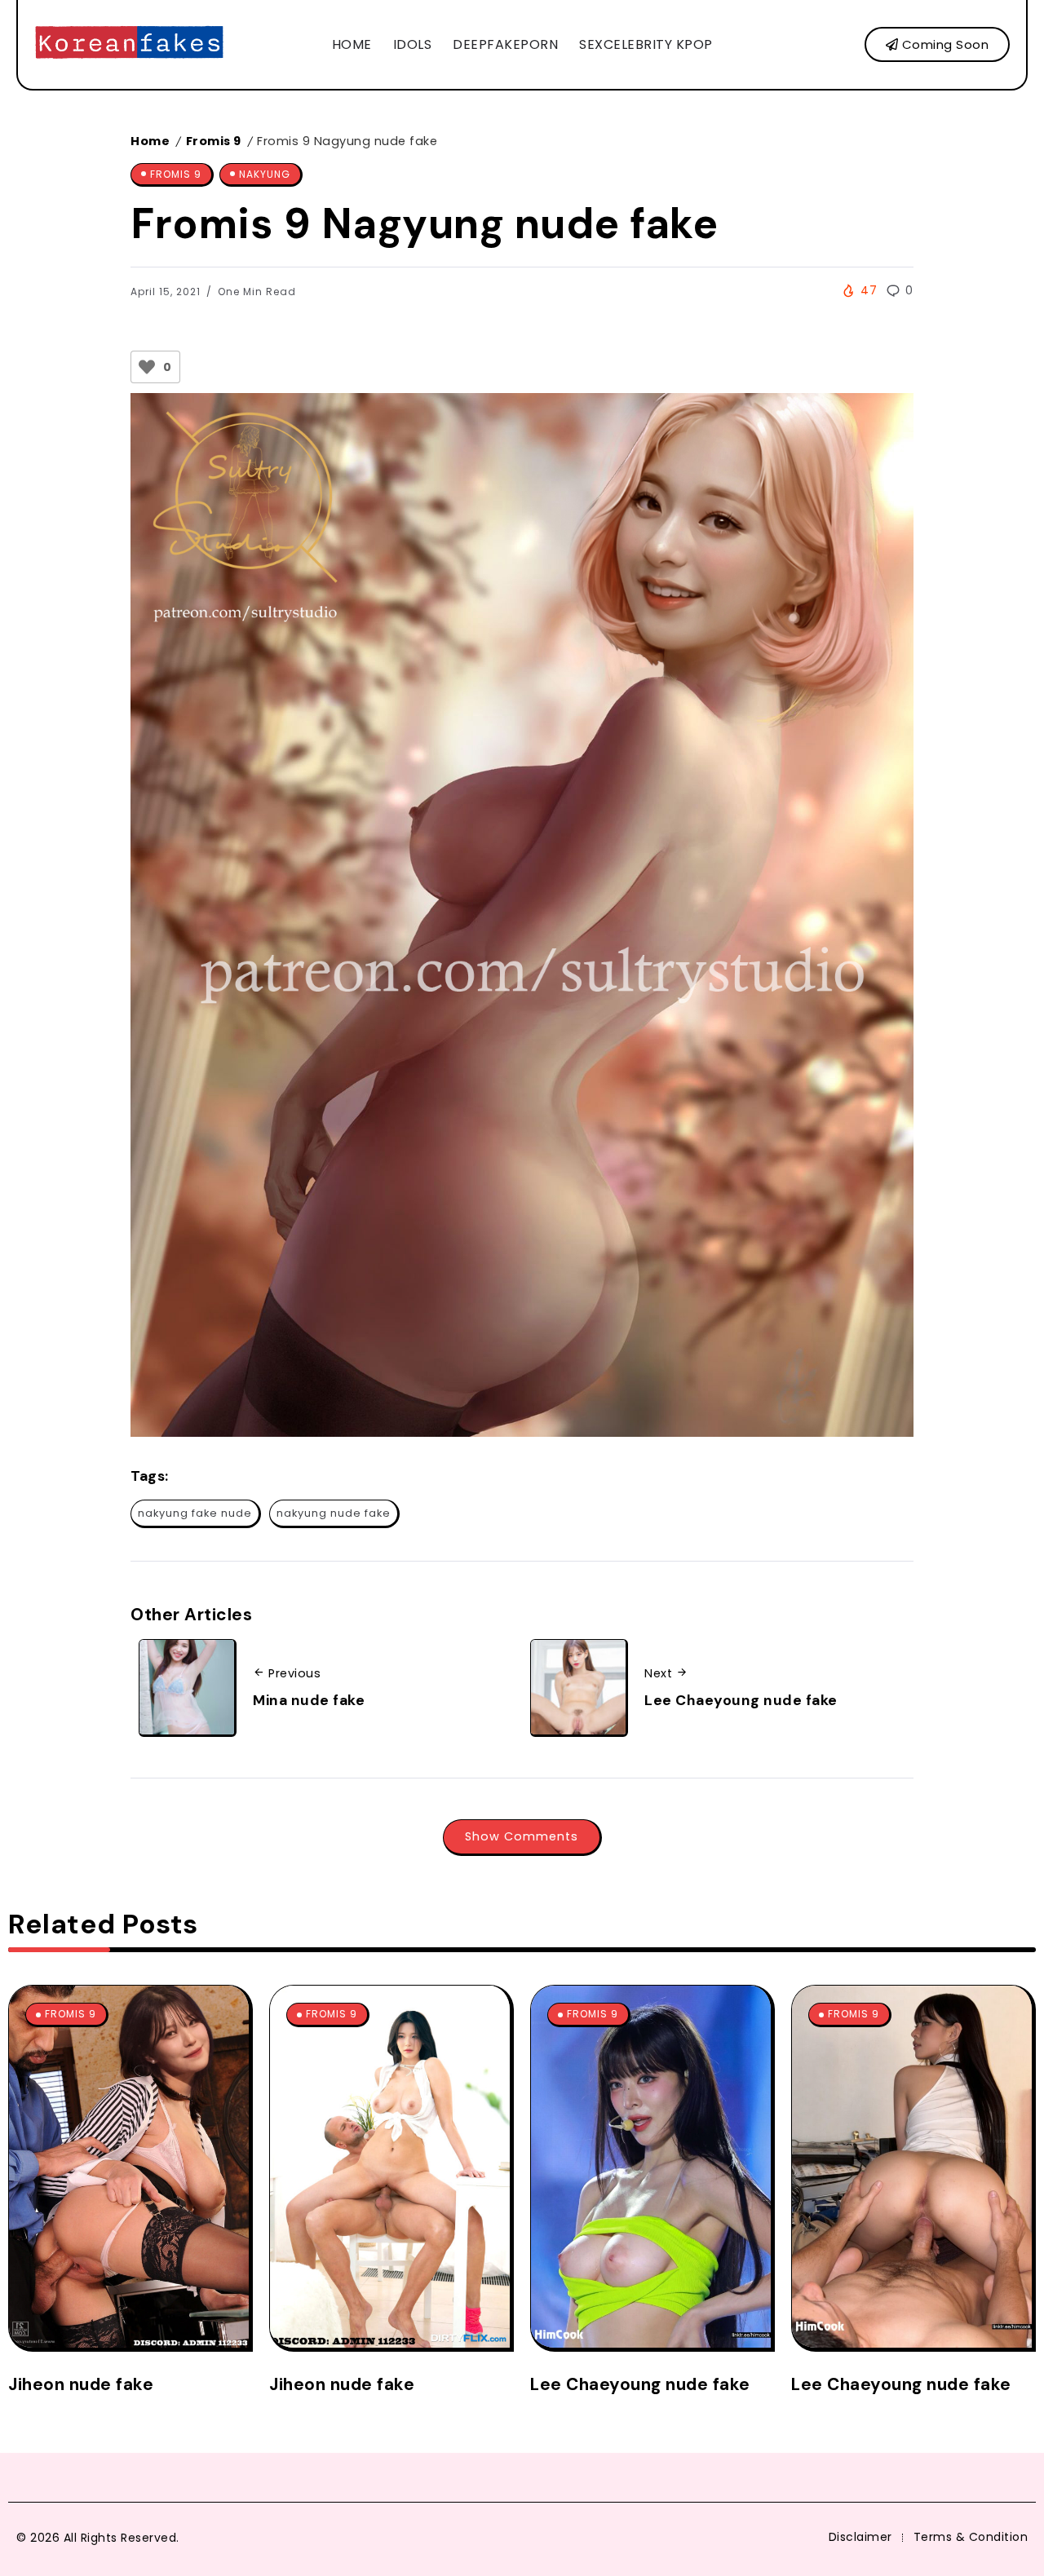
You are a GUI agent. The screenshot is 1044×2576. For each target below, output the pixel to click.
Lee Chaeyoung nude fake (741, 1700)
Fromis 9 (214, 141)
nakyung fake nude (195, 1513)
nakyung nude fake (334, 1513)
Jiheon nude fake (81, 2384)
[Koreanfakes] (129, 44)
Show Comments (522, 1836)
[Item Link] (129, 2167)
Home (150, 141)
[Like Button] (147, 367)
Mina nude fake (309, 1700)
